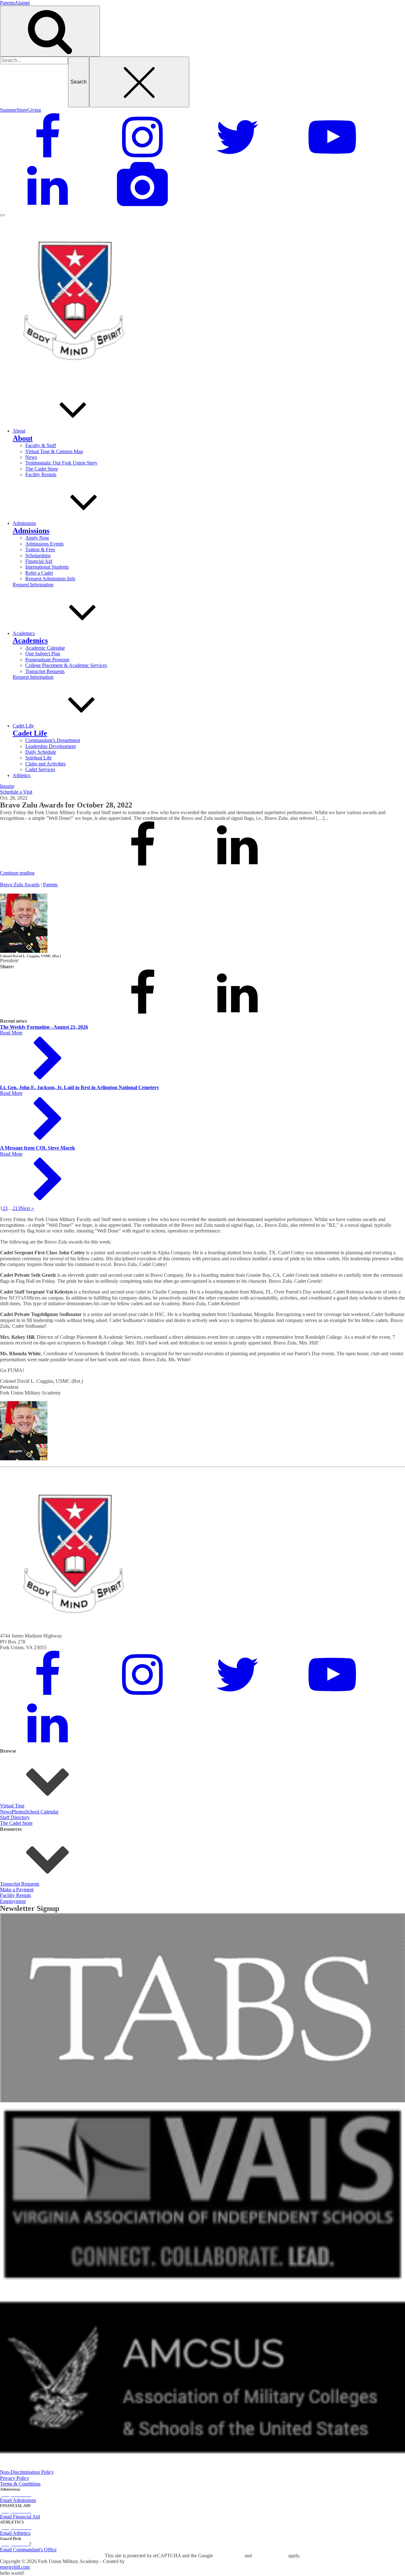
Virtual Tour (12, 1806)
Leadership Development (50, 746)
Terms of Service (270, 2556)
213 (16, 1208)
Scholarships (38, 555)
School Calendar (42, 1812)
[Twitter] (237, 159)
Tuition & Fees (40, 549)
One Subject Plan (43, 654)
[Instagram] (142, 1697)
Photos (19, 1812)
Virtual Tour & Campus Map (54, 451)
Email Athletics (15, 2533)
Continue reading (17, 873)
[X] (47, 867)
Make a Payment (17, 1890)
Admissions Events (44, 544)
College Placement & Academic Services (66, 665)
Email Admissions (18, 2500)
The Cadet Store (42, 469)
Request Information (33, 585)
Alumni (22, 3)
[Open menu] (3, 215)
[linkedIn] (47, 208)
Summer (8, 110)
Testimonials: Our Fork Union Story (61, 463)
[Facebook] (47, 159)
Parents (7, 3)
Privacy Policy (15, 2478)
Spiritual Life (38, 758)
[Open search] (50, 31)
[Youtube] (332, 159)
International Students (47, 567)
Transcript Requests (45, 671)
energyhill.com (15, 2567)
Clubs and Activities (45, 764)
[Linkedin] (237, 867)
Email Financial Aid (20, 2517)
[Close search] (139, 82)
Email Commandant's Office (28, 2550)
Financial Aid (39, 561)
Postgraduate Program (47, 660)
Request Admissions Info (50, 579)
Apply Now (37, 538)
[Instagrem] (142, 159)
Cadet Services (40, 769)
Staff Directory (15, 1817)
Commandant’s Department (53, 740)
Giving (34, 110)
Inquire (7, 786)
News (31, 457)
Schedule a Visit (16, 792)
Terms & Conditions (20, 2484)
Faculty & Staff (41, 445)
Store (22, 110)
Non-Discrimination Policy (27, 2472)
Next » (27, 1208)
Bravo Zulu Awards (20, 885)
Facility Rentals (41, 474)
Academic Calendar (45, 648)
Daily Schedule (41, 752)
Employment (13, 1901)
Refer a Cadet (39, 573)
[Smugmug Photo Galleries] (142, 208)
